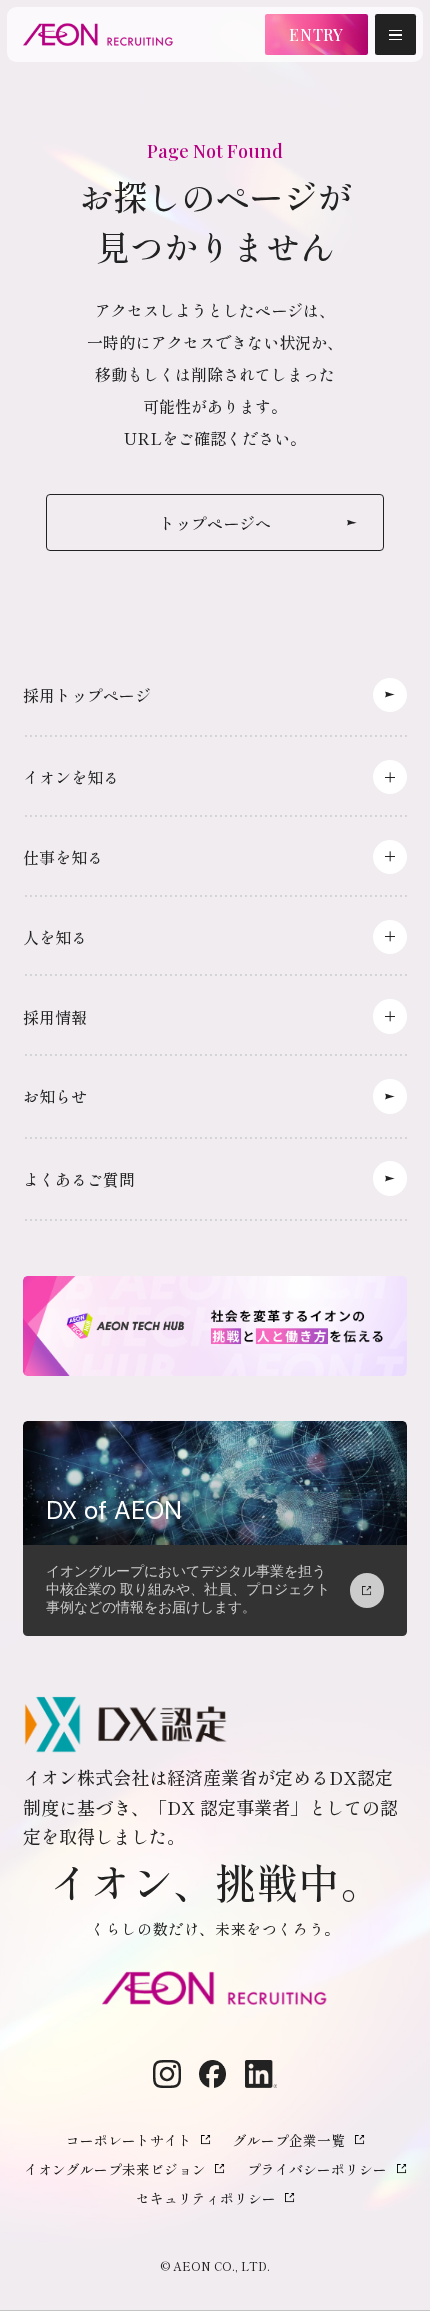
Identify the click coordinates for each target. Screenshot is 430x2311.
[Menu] (395, 34)
